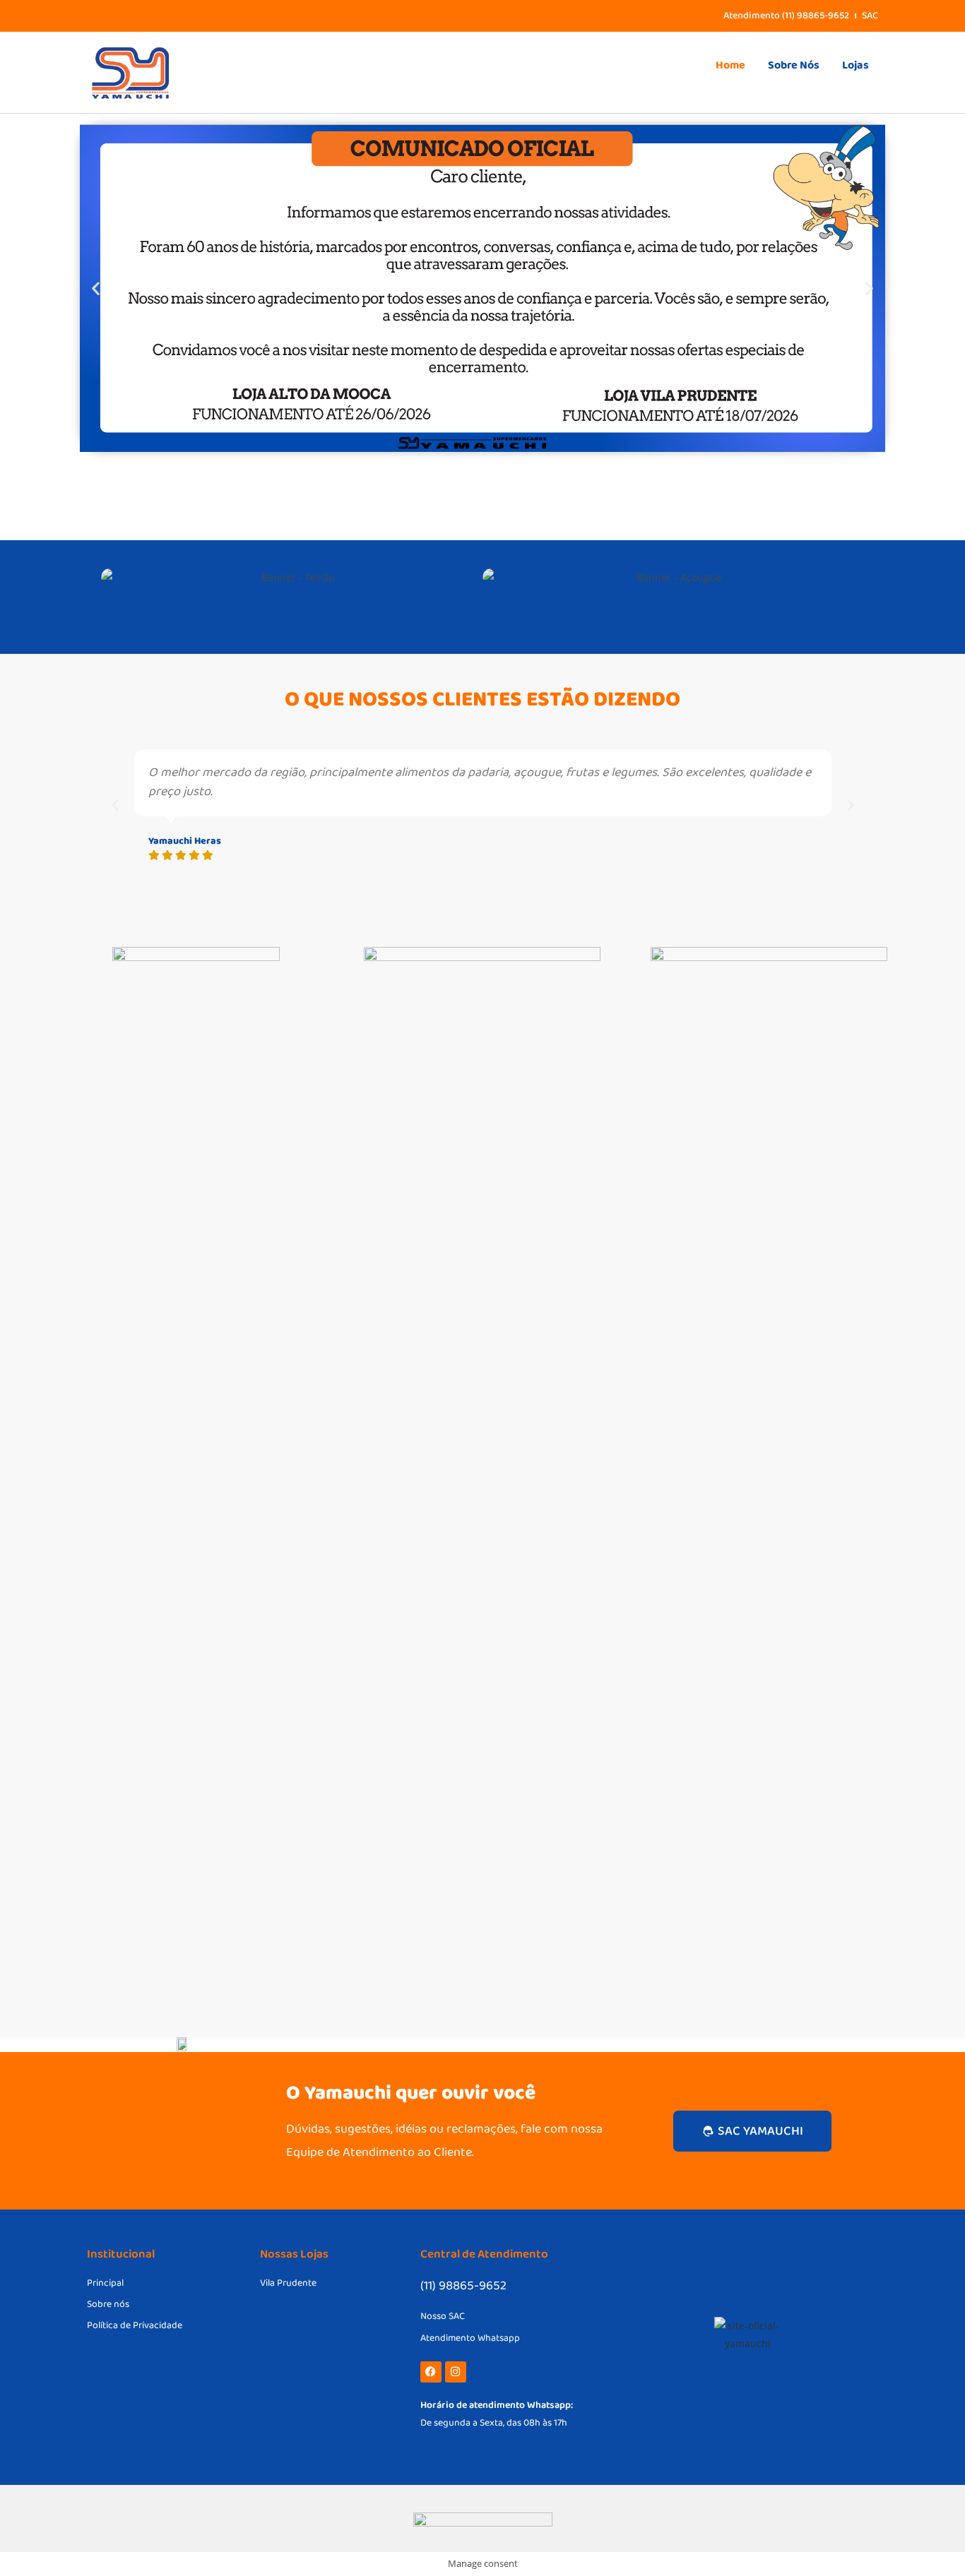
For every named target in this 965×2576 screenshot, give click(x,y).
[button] (96, 288)
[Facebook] (431, 2372)
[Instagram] (456, 2372)
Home (730, 65)
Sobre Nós (794, 65)
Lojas (856, 65)
